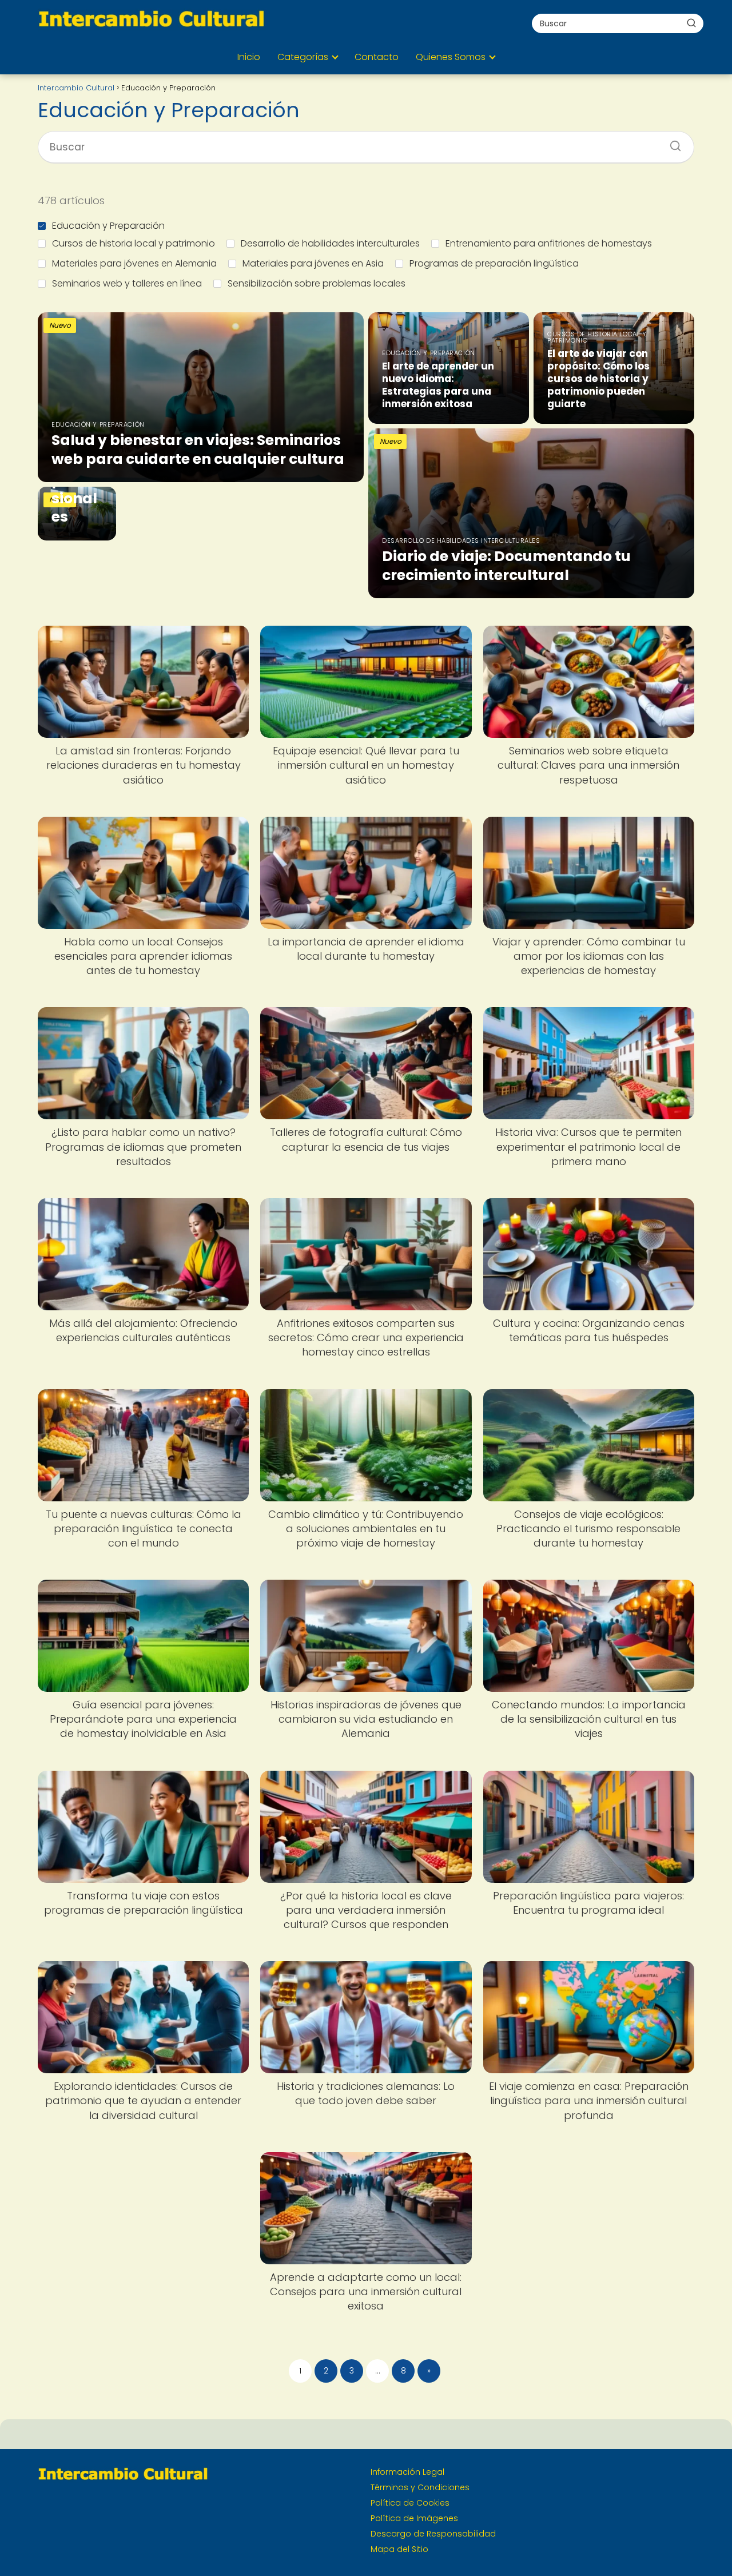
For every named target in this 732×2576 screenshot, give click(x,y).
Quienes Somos (451, 57)
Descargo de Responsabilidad (433, 2534)
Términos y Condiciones (420, 2487)
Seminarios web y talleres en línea (127, 283)
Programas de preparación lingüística (494, 263)
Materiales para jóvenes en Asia (313, 263)
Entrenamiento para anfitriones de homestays (549, 243)
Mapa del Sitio (399, 2549)
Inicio (249, 57)
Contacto (377, 57)
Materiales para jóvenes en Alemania (134, 263)
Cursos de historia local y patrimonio (134, 243)
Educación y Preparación (108, 226)
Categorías (303, 57)
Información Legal (407, 2472)
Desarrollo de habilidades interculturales (330, 243)
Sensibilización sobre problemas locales (317, 283)
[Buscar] (691, 23)
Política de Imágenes (414, 2518)
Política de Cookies (410, 2503)
